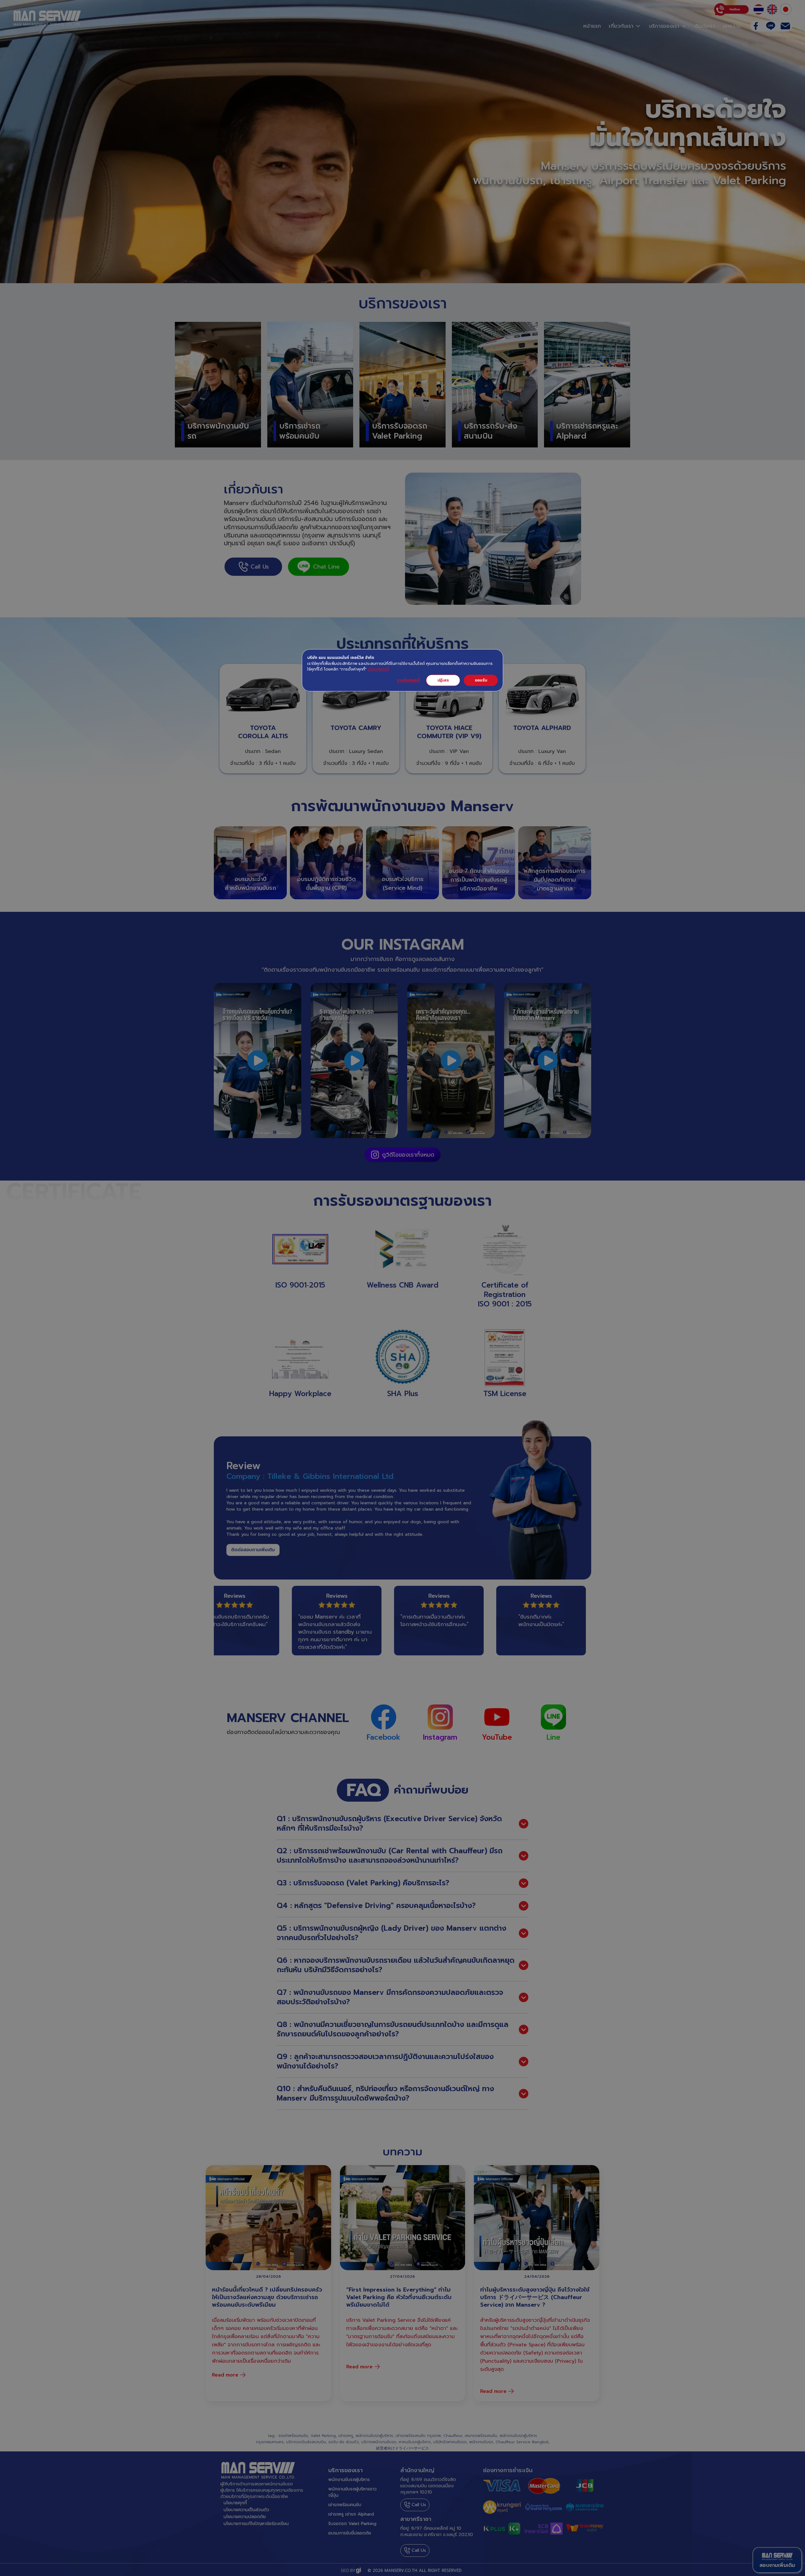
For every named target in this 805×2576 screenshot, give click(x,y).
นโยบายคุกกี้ (378, 669)
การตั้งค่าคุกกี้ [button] (408, 680)
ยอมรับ (481, 680)
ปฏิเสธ (443, 680)
